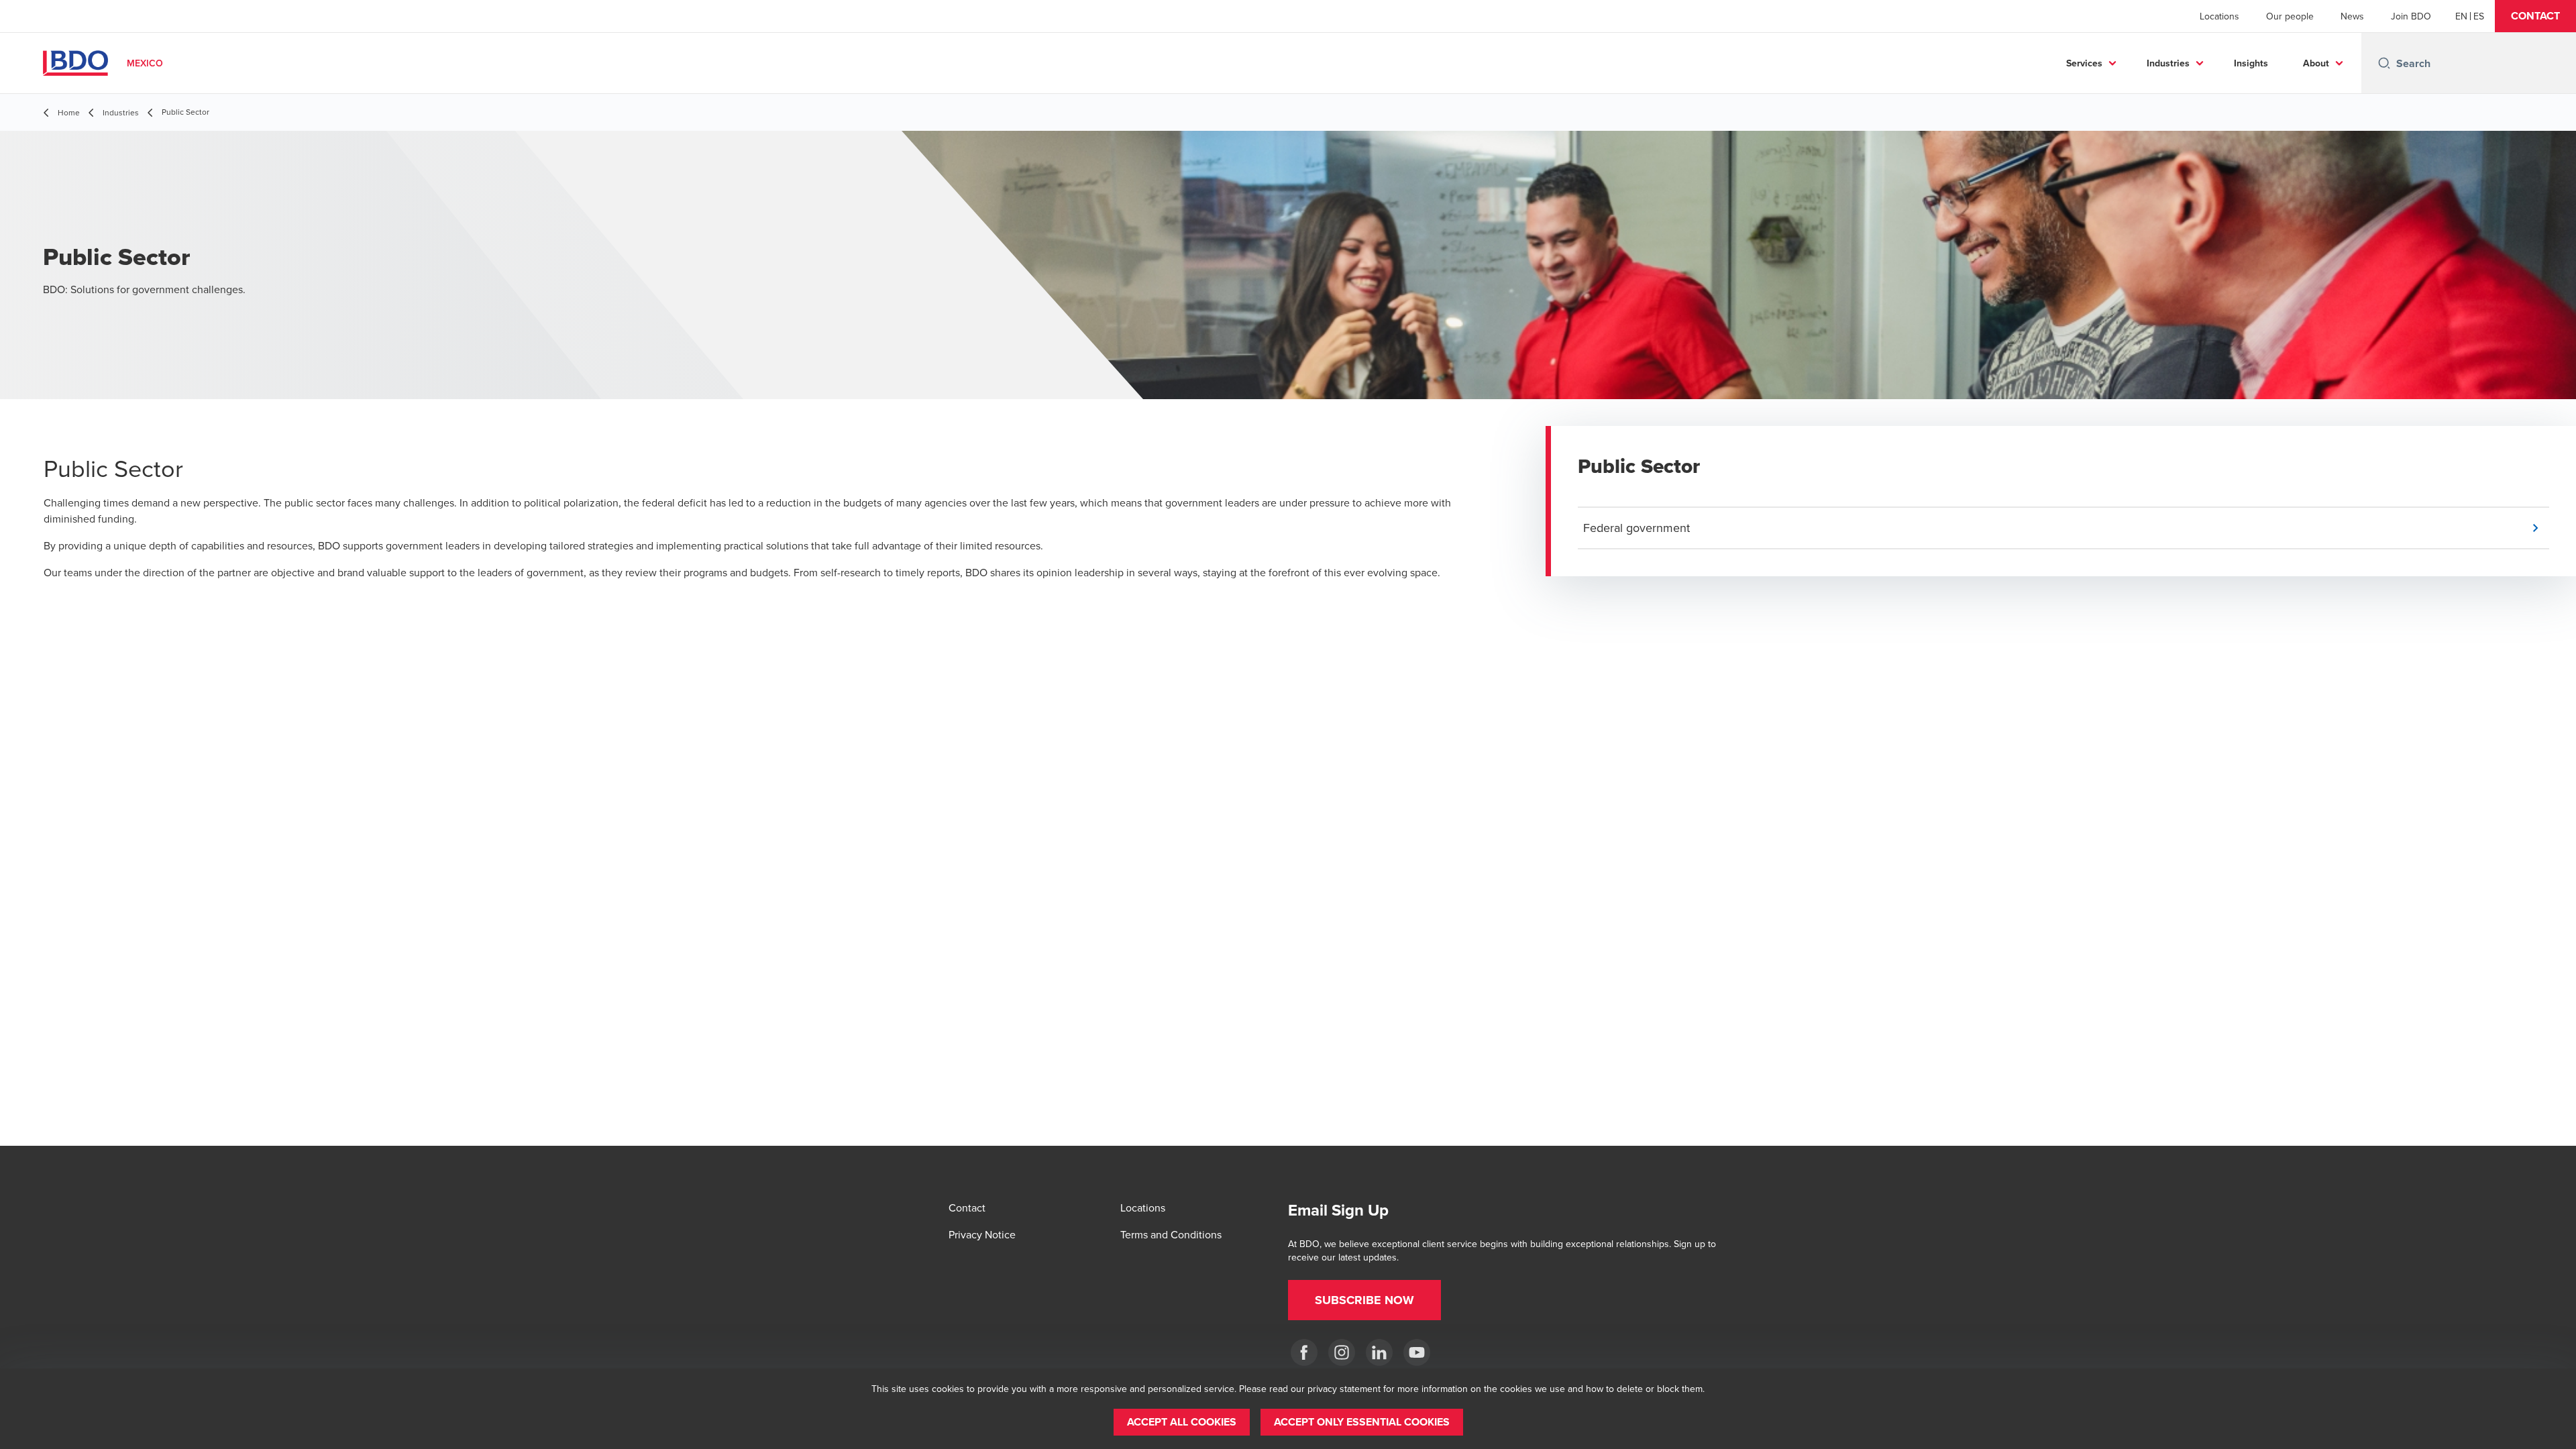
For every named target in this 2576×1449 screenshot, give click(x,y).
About (2316, 63)
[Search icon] (2384, 63)
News (2352, 16)
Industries (2168, 63)
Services (2084, 63)
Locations (2219, 16)
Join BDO (2411, 16)
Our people (2290, 16)
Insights (2251, 63)
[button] (2535, 16)
